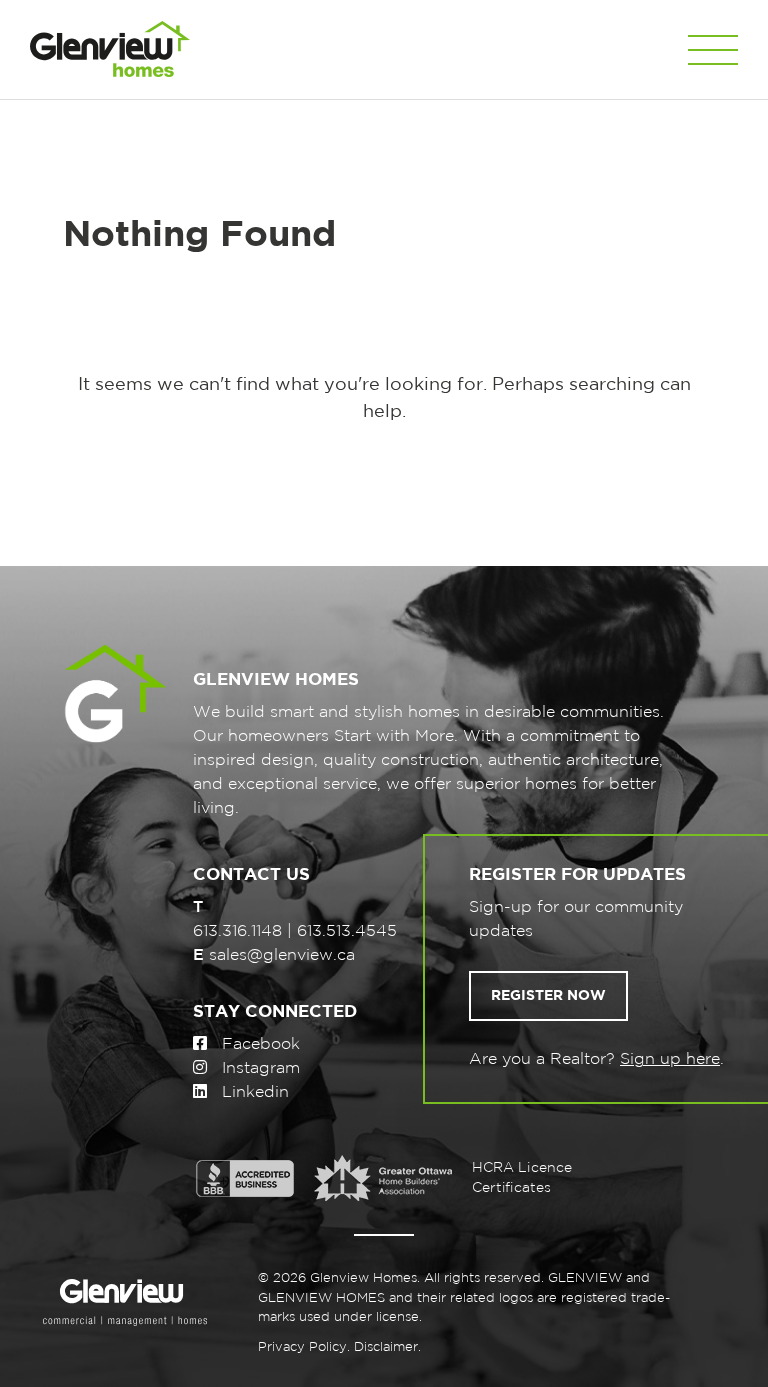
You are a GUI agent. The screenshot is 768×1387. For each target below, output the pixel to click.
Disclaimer (386, 1347)
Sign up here (670, 1059)
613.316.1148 (237, 931)
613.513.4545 (347, 931)
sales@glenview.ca (282, 955)
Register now (548, 996)
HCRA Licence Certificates (522, 1178)
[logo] (110, 49)
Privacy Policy (302, 1347)
